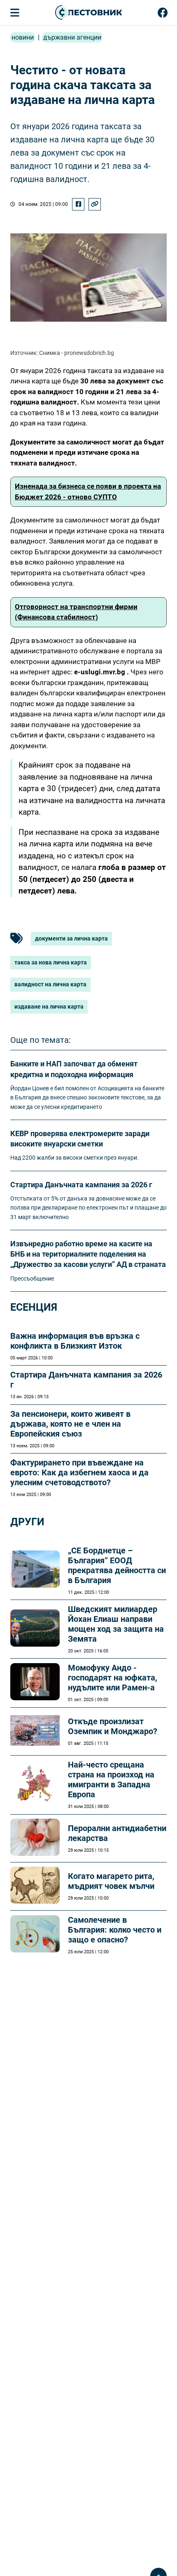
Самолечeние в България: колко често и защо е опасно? (115, 1930)
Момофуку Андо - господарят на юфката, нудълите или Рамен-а (113, 1678)
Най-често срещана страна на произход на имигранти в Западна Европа (111, 1780)
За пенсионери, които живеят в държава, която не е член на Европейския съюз (70, 1424)
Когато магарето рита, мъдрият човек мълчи (111, 1881)
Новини (23, 37)
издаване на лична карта (49, 1007)
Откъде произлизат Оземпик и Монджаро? (113, 1726)
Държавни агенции (72, 37)
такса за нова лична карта (51, 962)
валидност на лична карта (50, 984)
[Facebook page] (163, 14)
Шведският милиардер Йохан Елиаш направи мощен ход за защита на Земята (116, 1624)
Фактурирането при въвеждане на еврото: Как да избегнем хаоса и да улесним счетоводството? (79, 1472)
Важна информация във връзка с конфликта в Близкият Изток (75, 1341)
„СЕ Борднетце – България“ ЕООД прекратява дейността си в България (117, 1565)
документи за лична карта (71, 938)
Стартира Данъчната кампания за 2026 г (81, 1185)
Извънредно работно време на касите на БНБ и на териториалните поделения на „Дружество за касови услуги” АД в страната (88, 1254)
